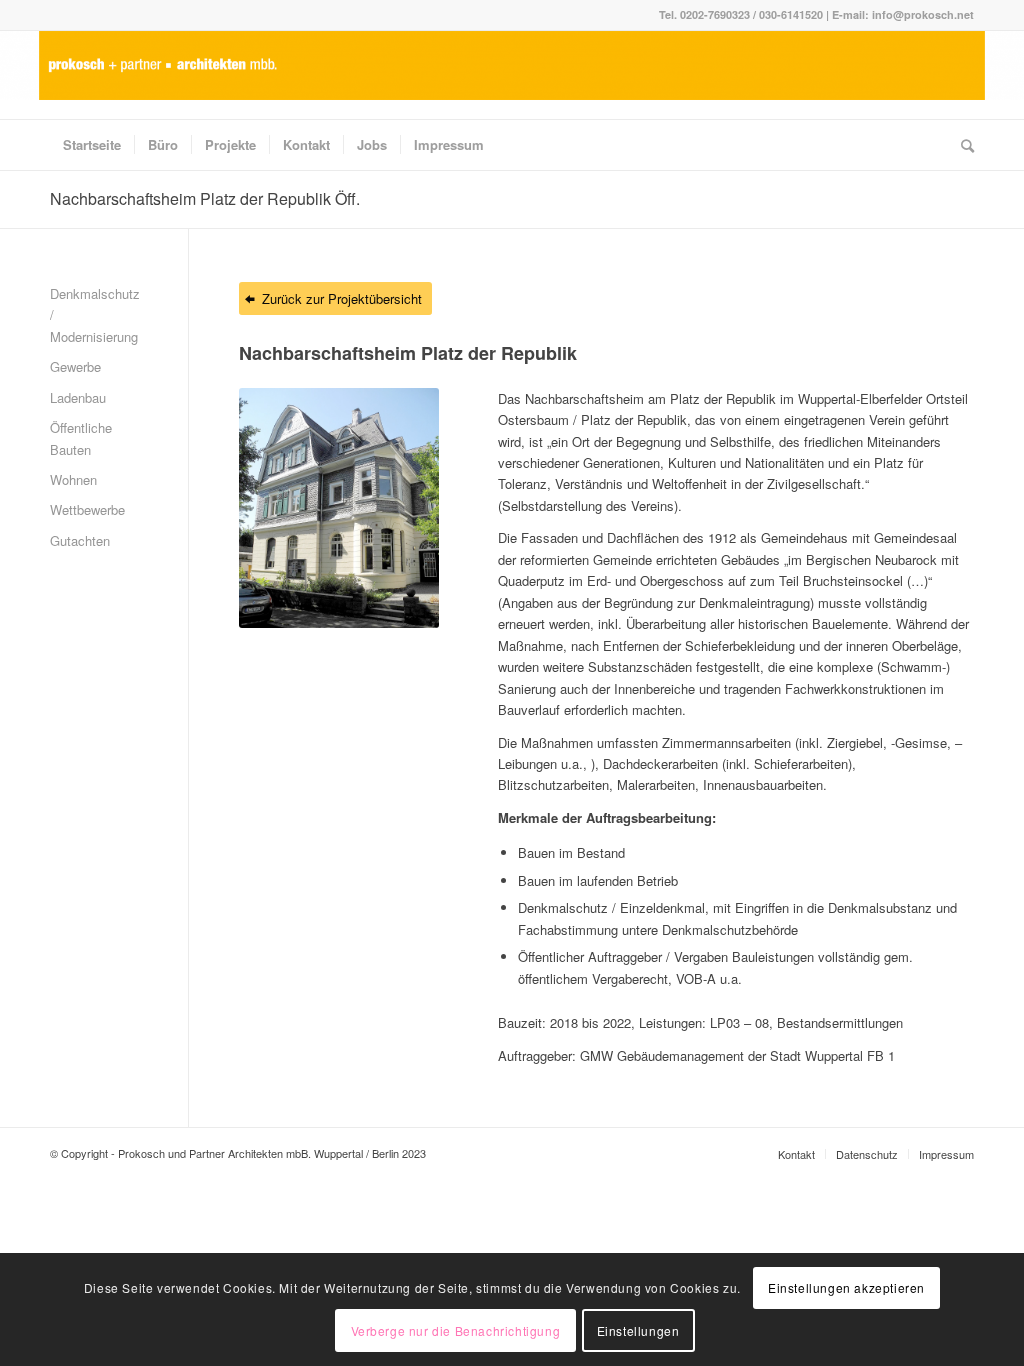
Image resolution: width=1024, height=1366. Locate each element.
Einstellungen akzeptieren (846, 1287)
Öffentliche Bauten (81, 438)
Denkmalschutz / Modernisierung (94, 315)
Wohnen (73, 479)
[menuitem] (92, 145)
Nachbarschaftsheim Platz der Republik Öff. (205, 198)
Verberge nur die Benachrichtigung (456, 1330)
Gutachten (80, 540)
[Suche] (961, 145)
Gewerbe (75, 366)
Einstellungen (638, 1330)
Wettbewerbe (87, 509)
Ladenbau (78, 397)
